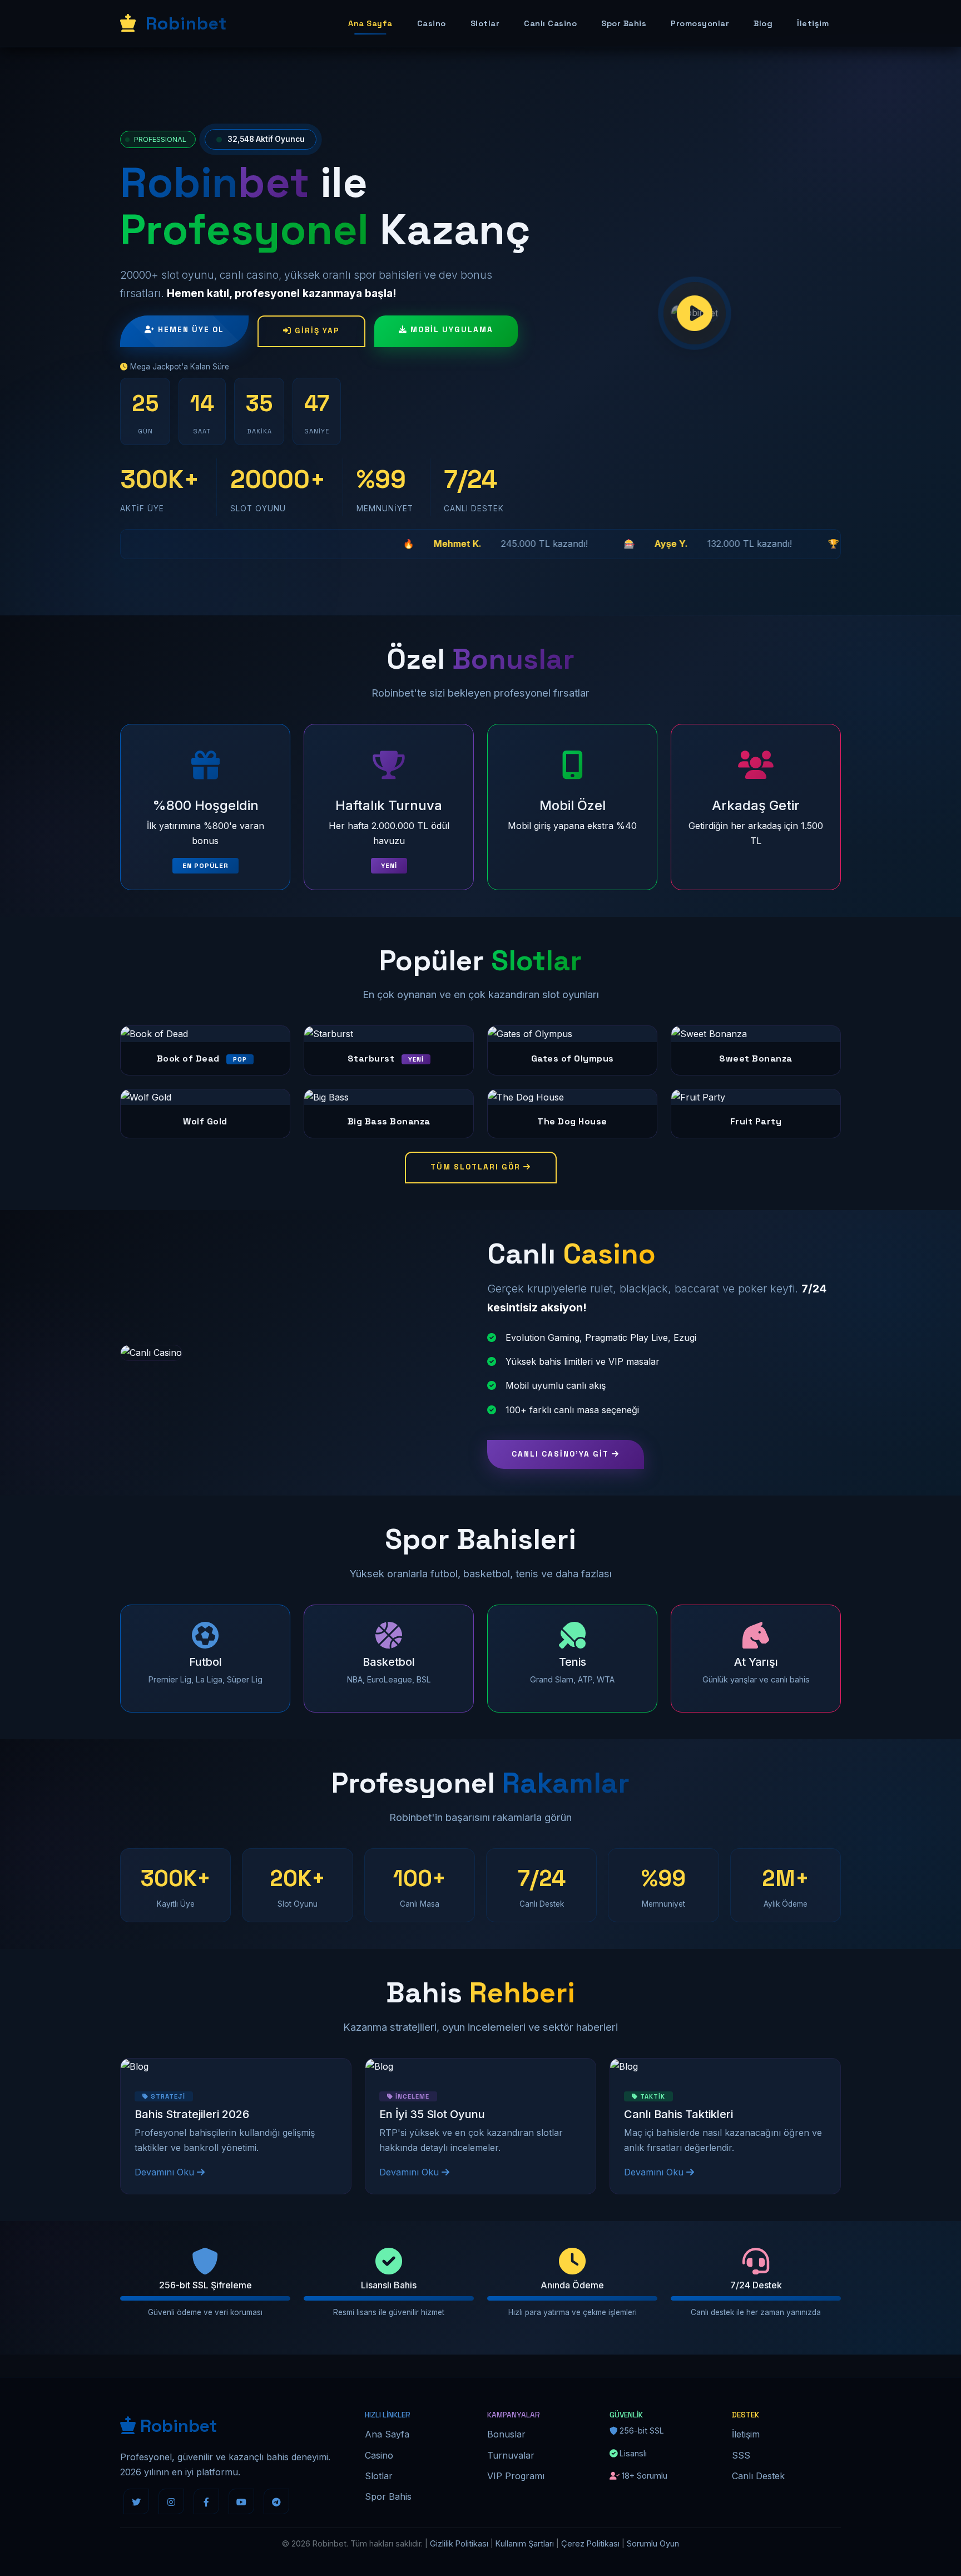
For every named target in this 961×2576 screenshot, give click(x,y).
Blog (763, 23)
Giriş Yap (316, 331)
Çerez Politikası (590, 2543)
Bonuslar (506, 2434)
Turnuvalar (511, 2455)
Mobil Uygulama (450, 330)
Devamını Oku (166, 2172)
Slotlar (485, 23)
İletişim (813, 23)
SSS (741, 2455)
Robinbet (184, 23)
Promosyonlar (700, 23)
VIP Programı (516, 2476)
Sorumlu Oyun (653, 2543)
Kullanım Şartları (525, 2543)
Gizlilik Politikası (459, 2543)
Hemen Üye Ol (190, 330)
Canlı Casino (550, 23)
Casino (432, 23)
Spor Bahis (624, 23)
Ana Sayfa (370, 23)
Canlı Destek (758, 2476)
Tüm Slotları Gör (477, 1167)
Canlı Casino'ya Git (562, 1454)
